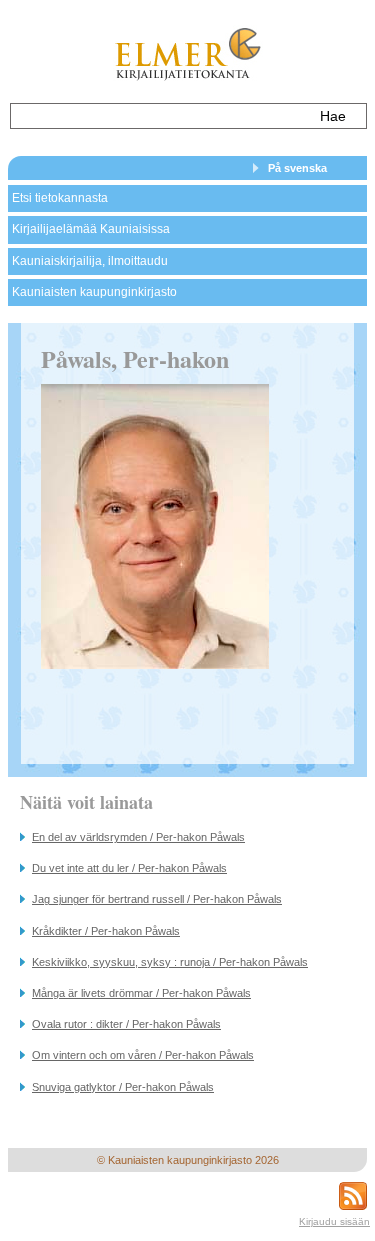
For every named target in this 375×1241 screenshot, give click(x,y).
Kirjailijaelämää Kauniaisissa (91, 229)
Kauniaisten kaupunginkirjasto (94, 292)
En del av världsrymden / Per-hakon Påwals (138, 837)
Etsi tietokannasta (60, 198)
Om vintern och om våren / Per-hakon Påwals (143, 1055)
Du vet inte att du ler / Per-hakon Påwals (129, 868)
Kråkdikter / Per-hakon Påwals (106, 931)
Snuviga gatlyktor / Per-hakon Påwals (123, 1087)
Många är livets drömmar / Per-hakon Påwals (141, 993)
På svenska (297, 168)
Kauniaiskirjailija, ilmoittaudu (90, 261)
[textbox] (158, 116)
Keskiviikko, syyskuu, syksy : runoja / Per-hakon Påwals (170, 962)
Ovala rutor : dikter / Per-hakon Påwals (126, 1024)
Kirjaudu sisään (334, 1221)
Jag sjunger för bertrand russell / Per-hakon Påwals (157, 899)
